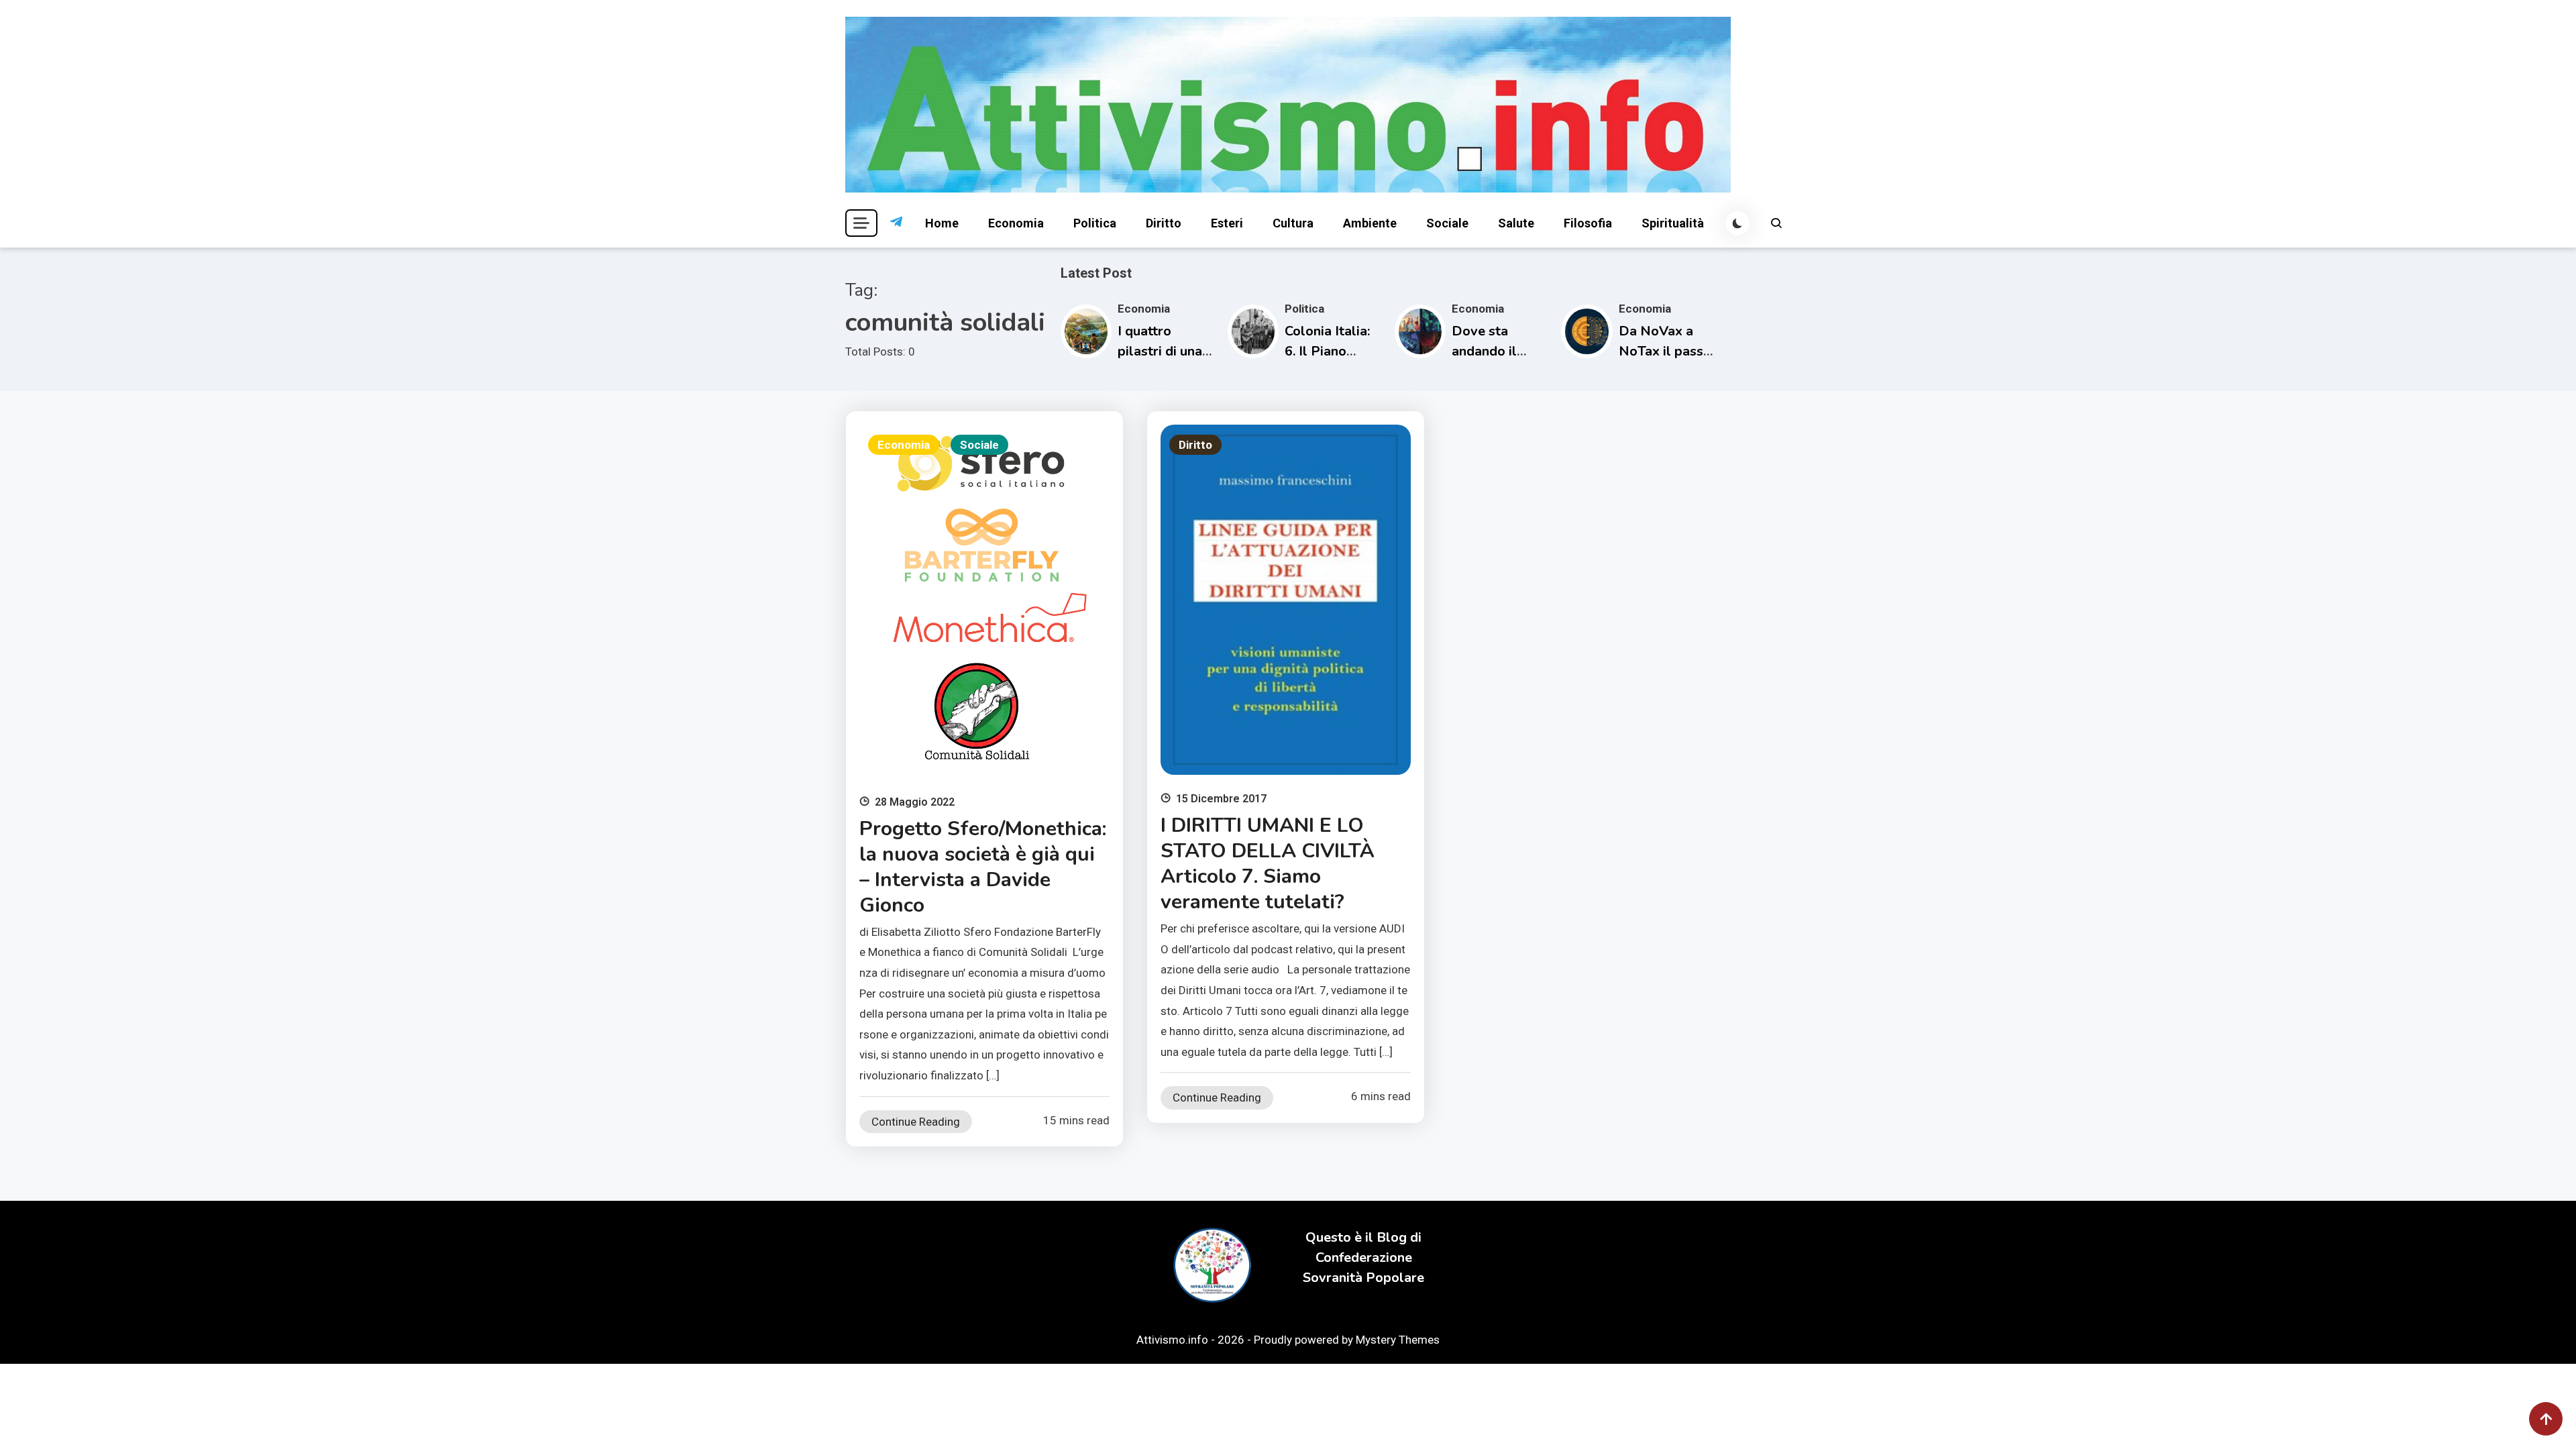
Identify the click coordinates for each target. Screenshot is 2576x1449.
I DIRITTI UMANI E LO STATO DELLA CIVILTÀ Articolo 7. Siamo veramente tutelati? (1268, 864)
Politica (1095, 223)
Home (942, 223)
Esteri (1227, 223)
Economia (1016, 223)
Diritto (1164, 223)
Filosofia (1588, 223)
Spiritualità (1673, 223)
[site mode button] (1737, 223)
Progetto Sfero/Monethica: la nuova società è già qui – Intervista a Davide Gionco (983, 867)
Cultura (1293, 223)
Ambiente (1370, 223)
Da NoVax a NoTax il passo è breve (1665, 351)
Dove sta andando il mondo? (1484, 351)
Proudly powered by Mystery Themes (1347, 1340)
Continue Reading (916, 1122)
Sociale (1447, 223)
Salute (1516, 223)
